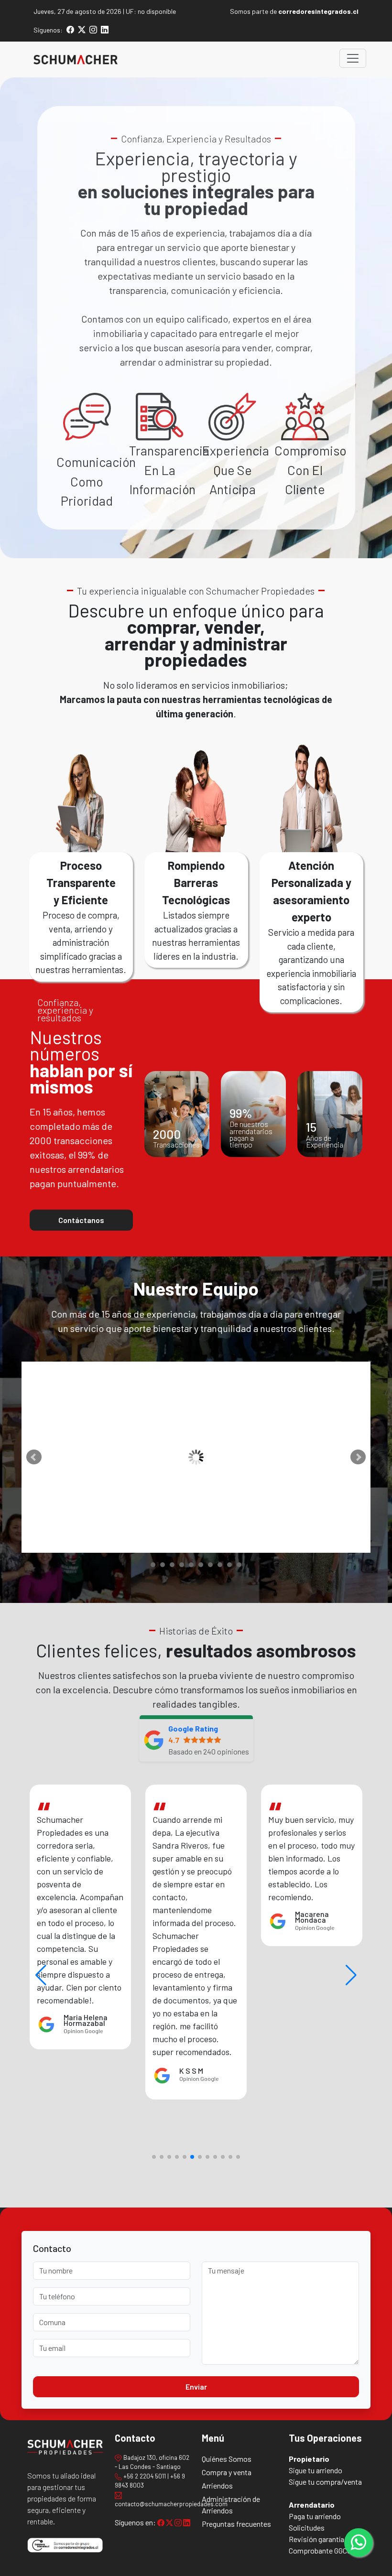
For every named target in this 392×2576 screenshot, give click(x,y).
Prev (34, 1457)
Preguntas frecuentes (236, 2524)
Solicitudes (307, 2527)
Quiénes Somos (227, 2459)
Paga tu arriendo (315, 2516)
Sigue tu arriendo (316, 2470)
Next (358, 1457)
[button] (351, 1975)
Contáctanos (81, 1220)
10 (239, 1565)
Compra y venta (227, 2472)
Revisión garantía (316, 2539)
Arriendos (217, 2485)
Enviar (196, 2387)
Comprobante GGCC (320, 2550)
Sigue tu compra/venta (325, 2482)
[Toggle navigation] (353, 58)
